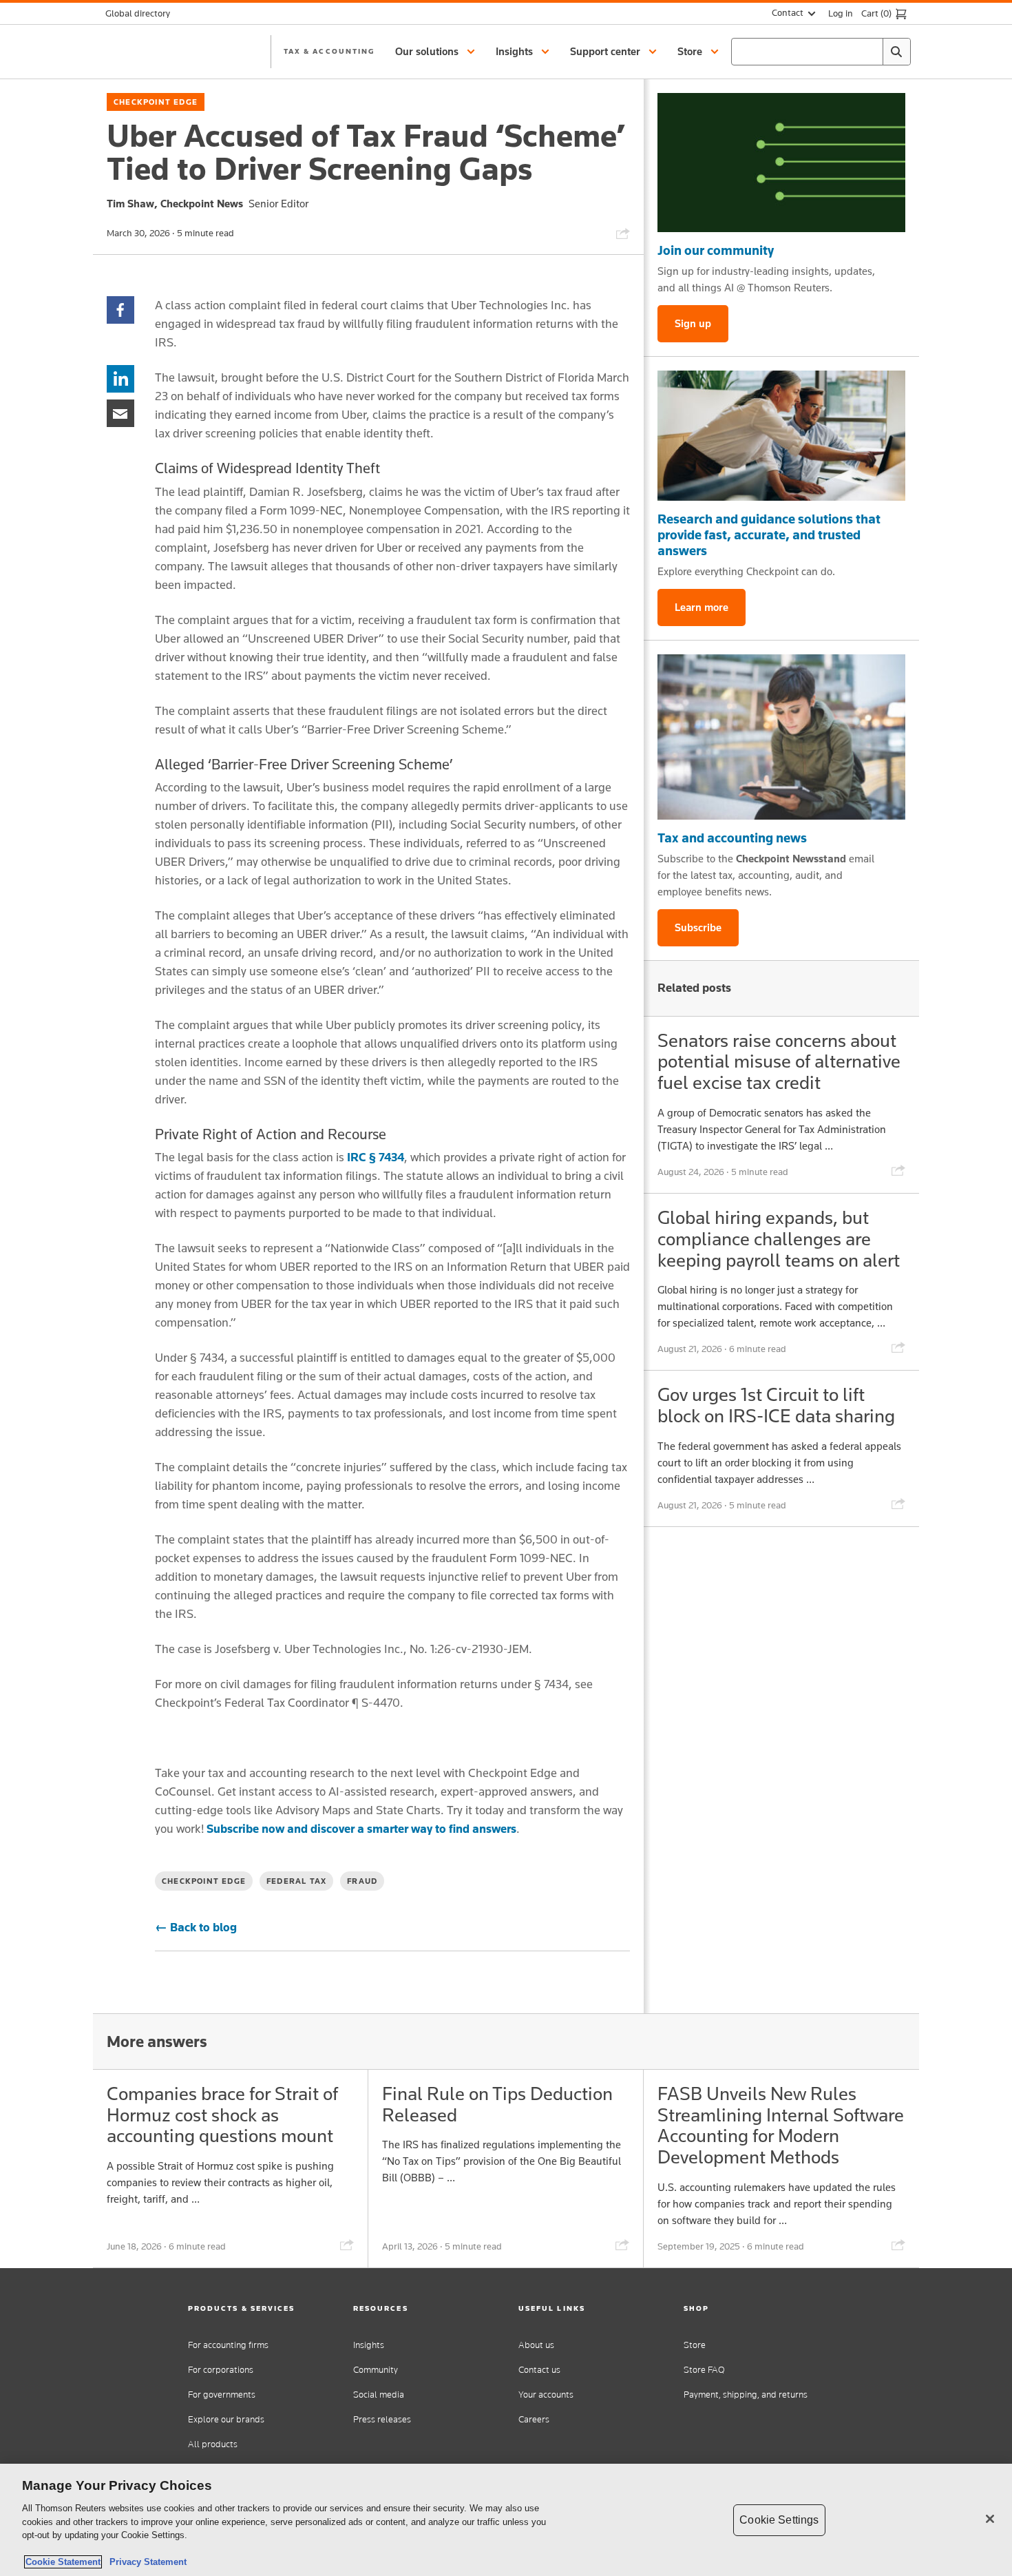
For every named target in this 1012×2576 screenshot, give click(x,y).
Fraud (362, 1881)
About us (536, 2345)
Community (376, 2370)
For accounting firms (228, 2345)
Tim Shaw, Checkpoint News (175, 204)
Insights (369, 2345)
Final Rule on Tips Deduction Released (497, 2104)
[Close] (990, 2519)
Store (695, 2345)
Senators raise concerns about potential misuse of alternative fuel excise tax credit (779, 1062)
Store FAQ (704, 2370)
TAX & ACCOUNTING (329, 51)
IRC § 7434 (376, 1157)
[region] (506, 2520)
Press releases (382, 2419)
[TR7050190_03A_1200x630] (781, 436)
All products (213, 2444)
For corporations (221, 2370)
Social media (379, 2395)
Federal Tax (296, 1881)
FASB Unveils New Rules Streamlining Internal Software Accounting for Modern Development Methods (781, 2125)
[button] (437, 52)
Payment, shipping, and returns (746, 2395)
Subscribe (698, 927)
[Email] (120, 412)
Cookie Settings (779, 2520)
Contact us (539, 2370)
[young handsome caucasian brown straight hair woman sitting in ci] (781, 737)
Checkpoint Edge (156, 102)
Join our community (716, 250)
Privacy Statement (145, 2562)
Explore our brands (226, 2419)
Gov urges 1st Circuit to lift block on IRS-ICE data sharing (776, 1405)
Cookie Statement (63, 2562)
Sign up (693, 323)
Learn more (702, 607)
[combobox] (821, 52)
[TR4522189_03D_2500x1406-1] (781, 163)
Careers (534, 2419)
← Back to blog (196, 1927)
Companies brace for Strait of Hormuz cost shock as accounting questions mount (222, 2115)
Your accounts (546, 2395)
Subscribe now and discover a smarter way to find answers (361, 1829)
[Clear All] (869, 52)
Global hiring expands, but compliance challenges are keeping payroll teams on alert (779, 1239)
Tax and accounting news (732, 838)
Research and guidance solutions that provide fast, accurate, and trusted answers (769, 534)
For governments (222, 2395)
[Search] (896, 52)
